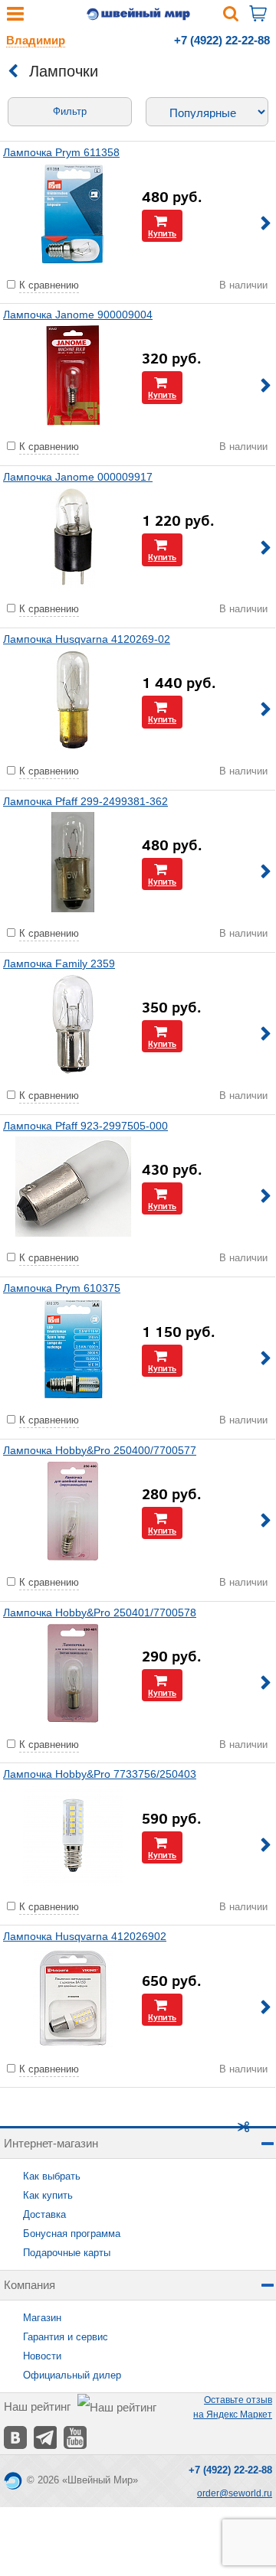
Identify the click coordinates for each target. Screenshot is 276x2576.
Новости (42, 2356)
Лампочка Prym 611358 (61, 152)
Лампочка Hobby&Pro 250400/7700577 (100, 1450)
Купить (162, 233)
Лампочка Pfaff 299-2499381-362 (85, 801)
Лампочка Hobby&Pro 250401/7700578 (100, 1612)
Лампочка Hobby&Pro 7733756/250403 (100, 1774)
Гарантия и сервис (66, 2337)
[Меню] (15, 17)
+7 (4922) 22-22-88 (222, 40)
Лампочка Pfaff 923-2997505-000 (85, 1126)
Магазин (42, 2318)
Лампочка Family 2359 (59, 964)
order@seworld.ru (235, 2493)
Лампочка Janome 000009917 (78, 477)
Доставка (44, 2214)
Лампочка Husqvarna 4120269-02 (87, 639)
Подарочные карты (67, 2253)
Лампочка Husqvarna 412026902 (85, 1936)
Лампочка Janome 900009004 (78, 315)
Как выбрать (52, 2176)
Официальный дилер (72, 2375)
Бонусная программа (72, 2234)
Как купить (48, 2195)
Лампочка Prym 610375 (62, 1288)
